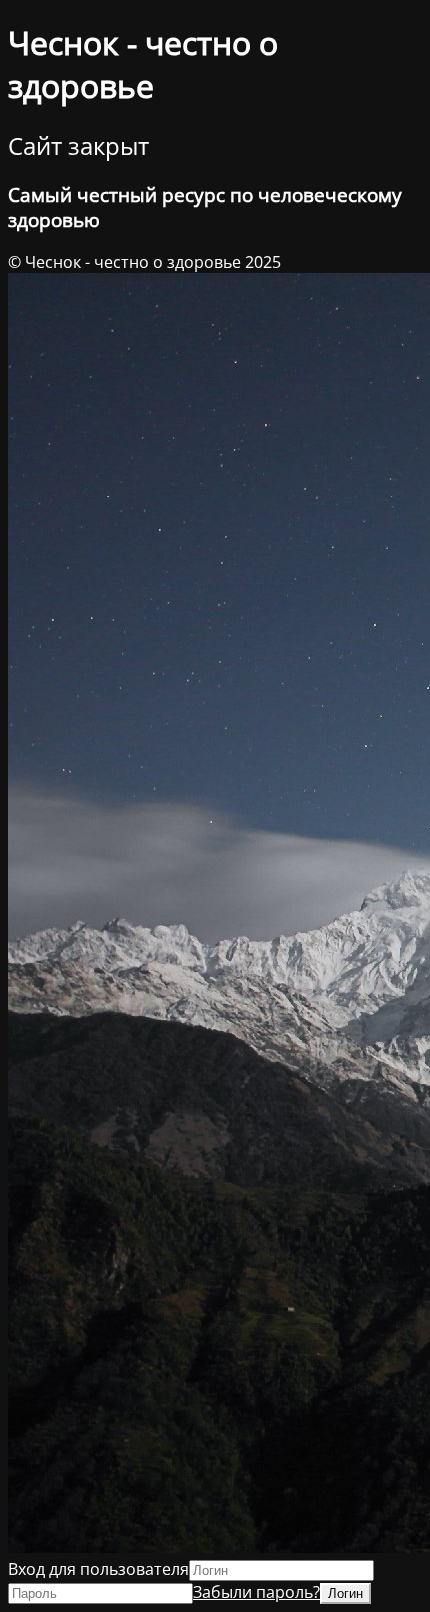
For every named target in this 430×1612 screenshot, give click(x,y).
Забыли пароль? (256, 1592)
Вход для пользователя (98, 1569)
